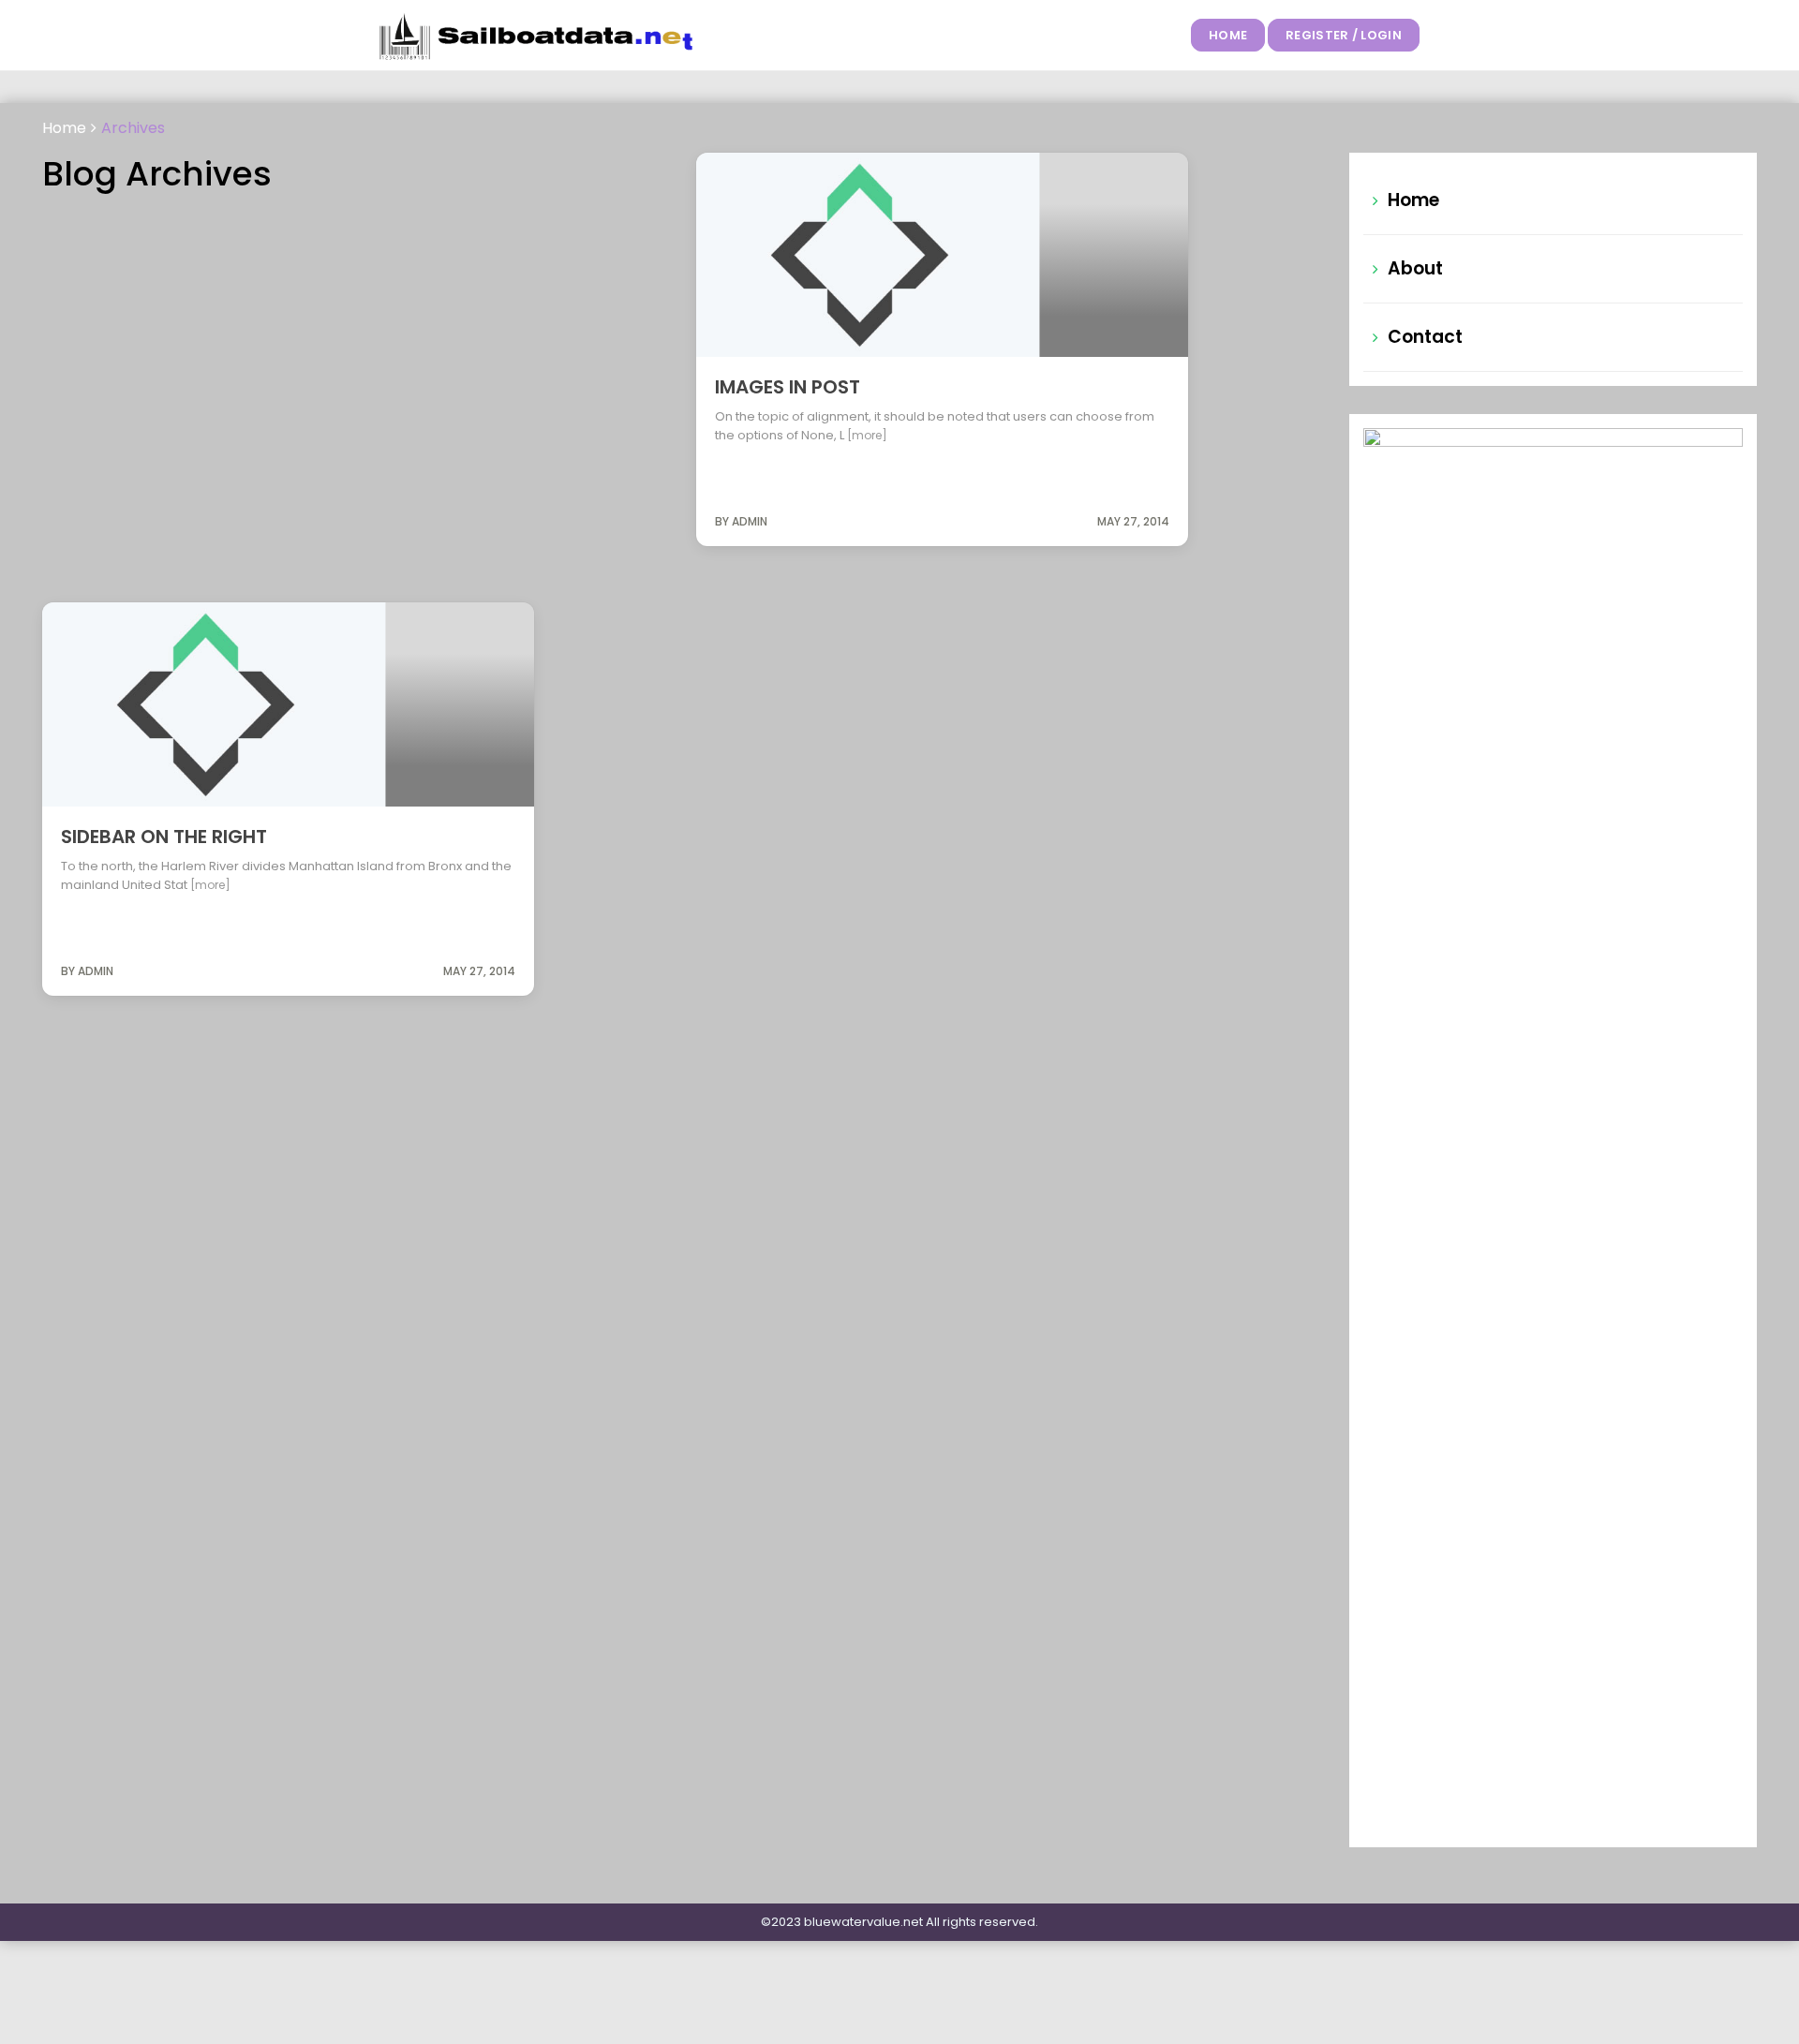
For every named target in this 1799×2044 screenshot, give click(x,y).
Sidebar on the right (164, 837)
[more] (867, 435)
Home (1228, 35)
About (1415, 268)
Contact (1425, 337)
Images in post (788, 387)
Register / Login (1344, 35)
